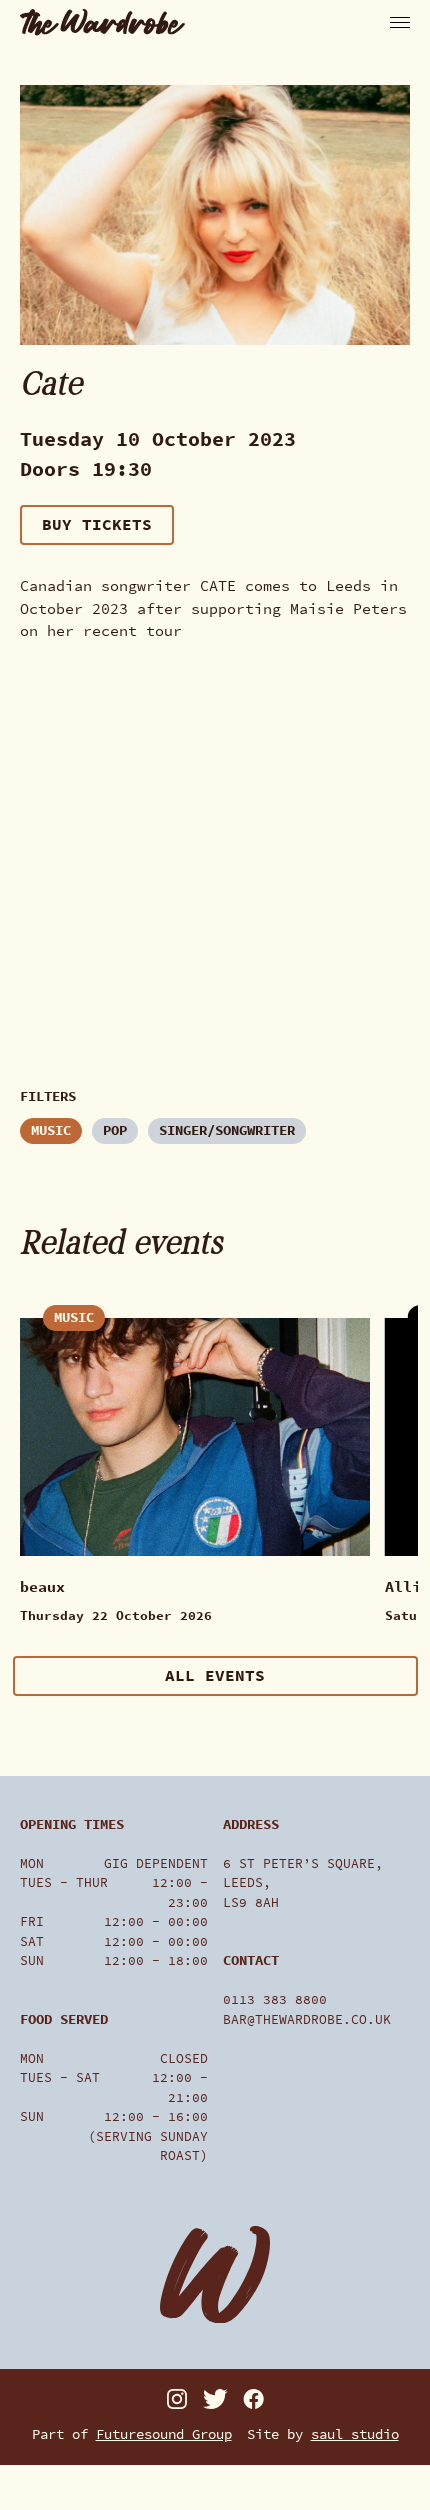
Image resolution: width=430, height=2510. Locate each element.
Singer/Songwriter (227, 1130)
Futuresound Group (164, 2434)
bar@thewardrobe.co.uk (307, 2019)
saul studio (355, 2434)
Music (51, 1130)
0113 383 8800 (275, 1999)
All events (215, 1675)
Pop (115, 1130)
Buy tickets (97, 524)
